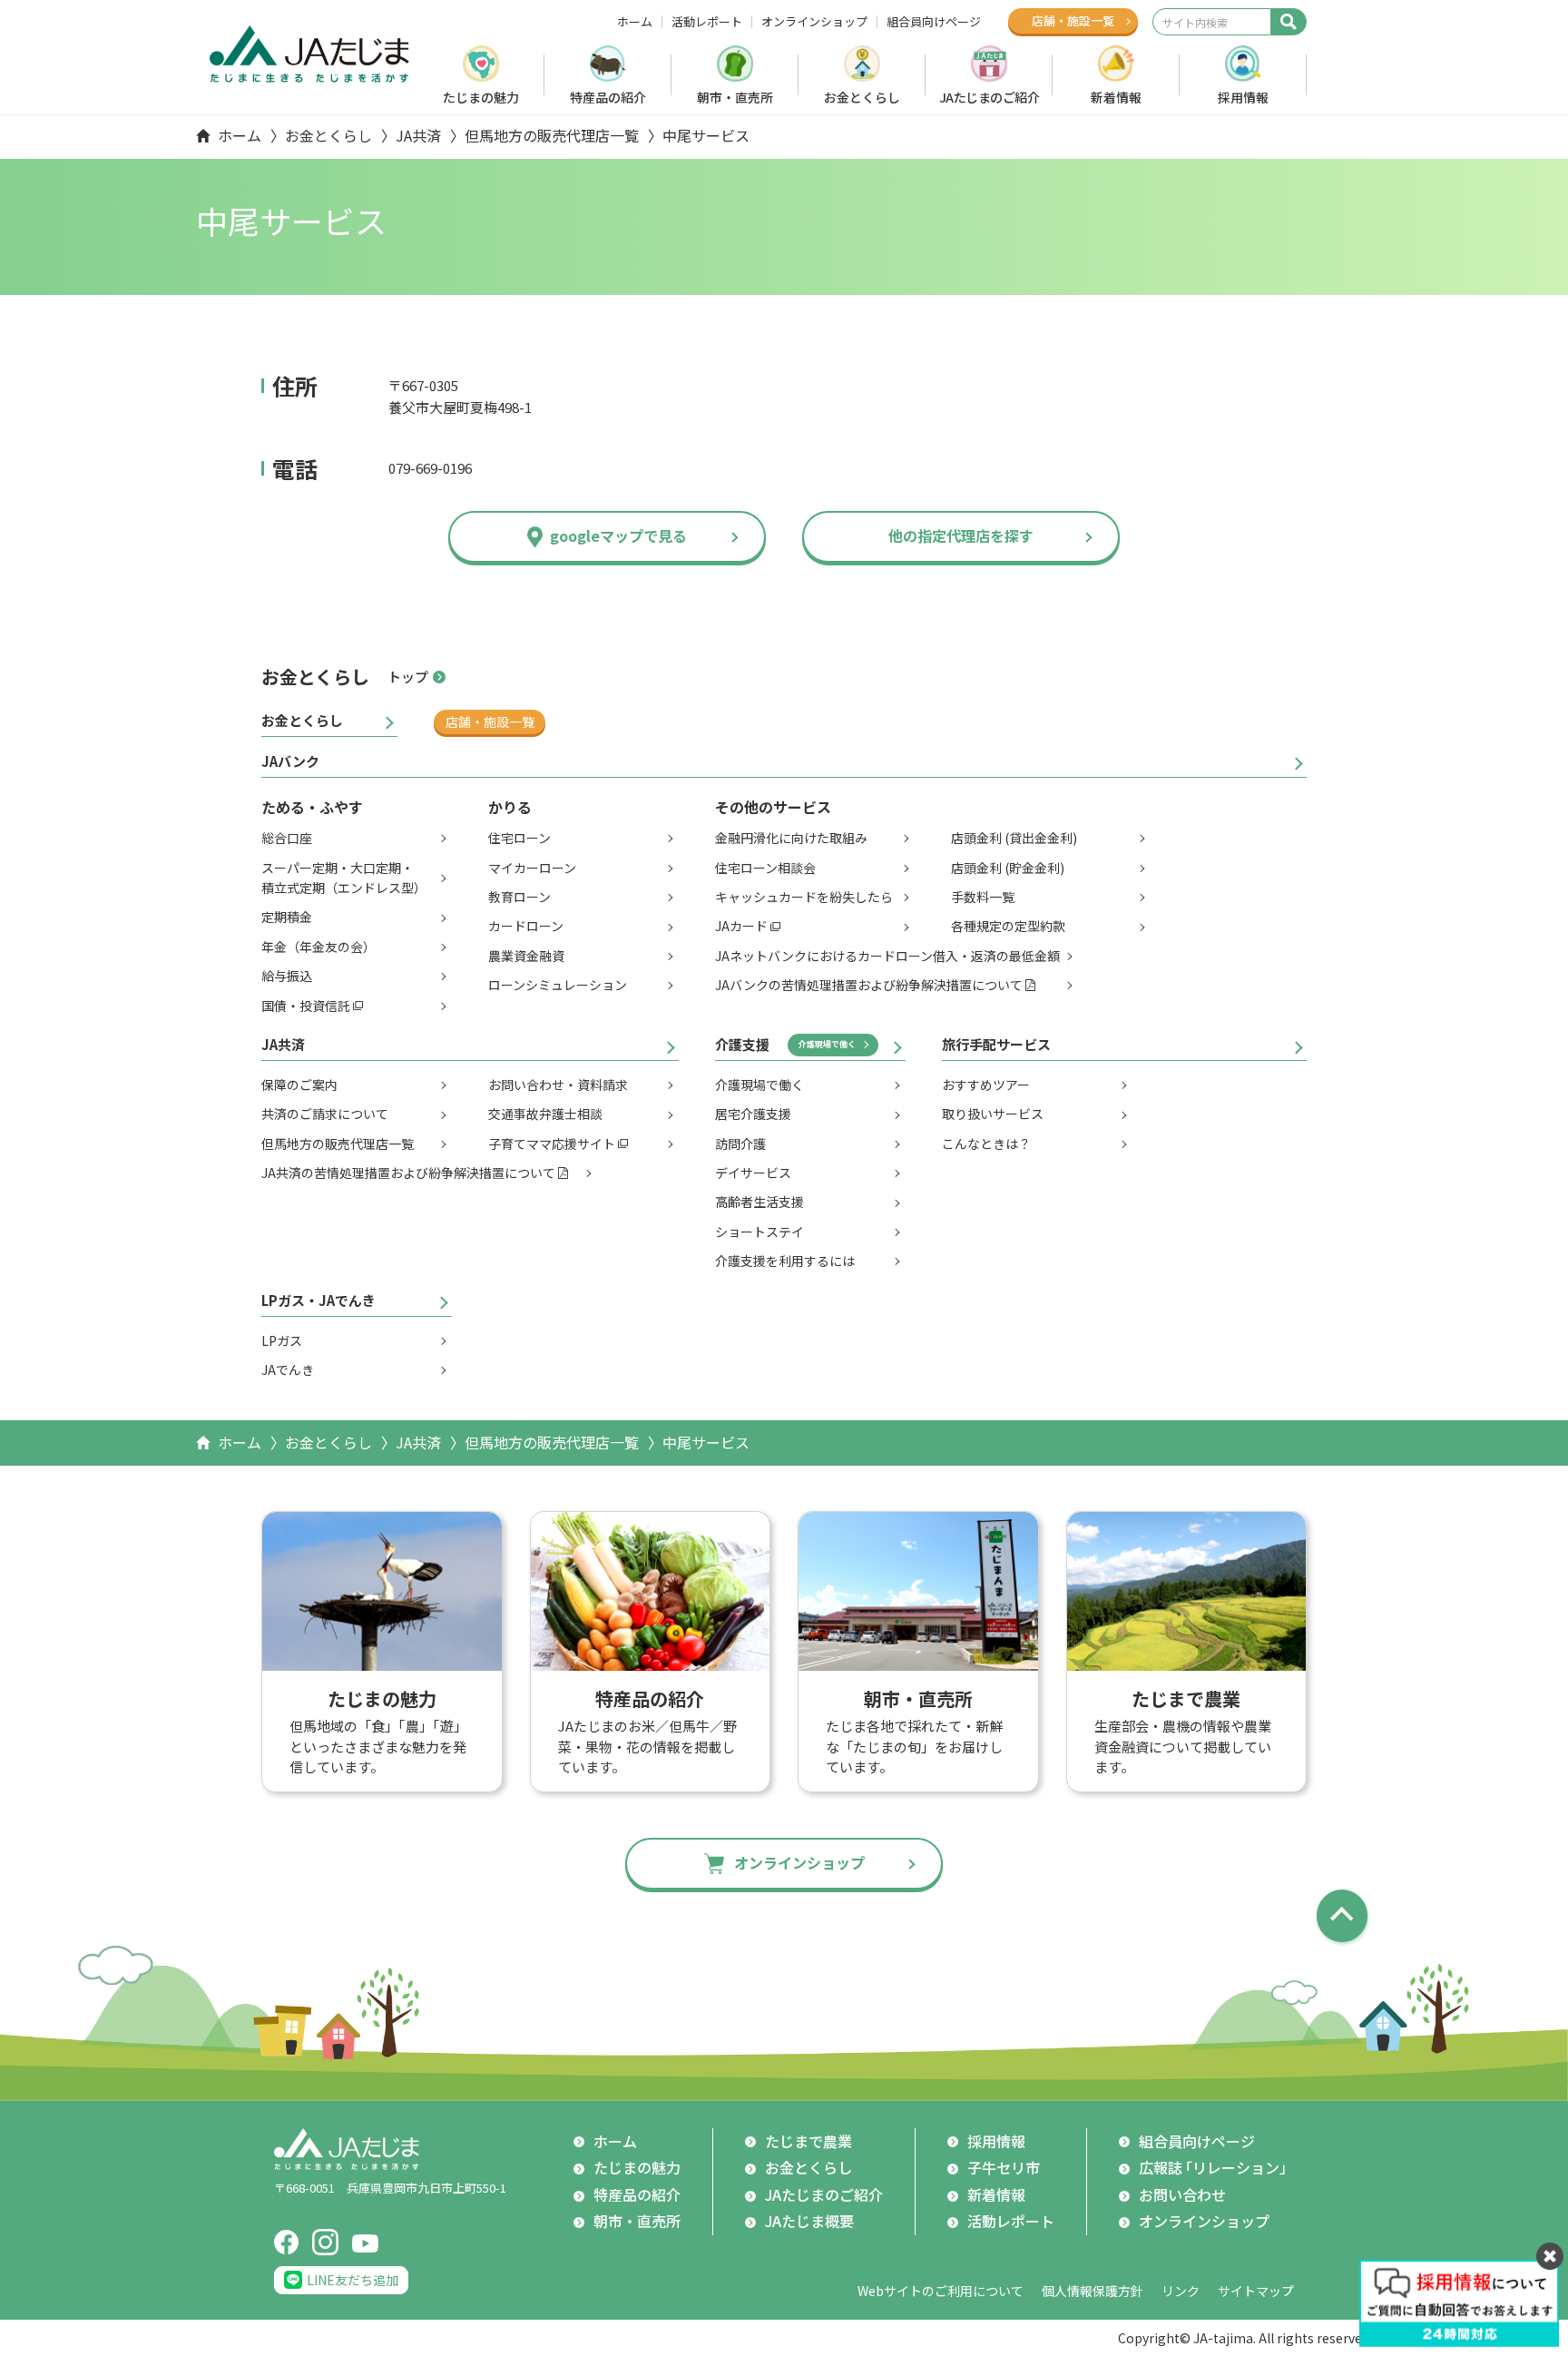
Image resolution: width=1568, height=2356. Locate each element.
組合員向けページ (934, 22)
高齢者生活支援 (759, 1202)
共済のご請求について (325, 1114)
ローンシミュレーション (558, 985)
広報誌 (1216, 2167)
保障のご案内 (299, 1085)
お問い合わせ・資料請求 (558, 1085)
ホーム (635, 22)
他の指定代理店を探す (961, 535)
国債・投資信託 (306, 1006)
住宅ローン (519, 838)
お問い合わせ (1182, 2194)
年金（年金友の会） (318, 947)
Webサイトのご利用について (941, 2291)
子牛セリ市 (1004, 2167)
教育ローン (519, 897)
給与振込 (287, 976)
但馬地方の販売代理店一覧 (552, 135)
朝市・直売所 (735, 97)
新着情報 (1116, 97)
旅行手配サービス (996, 1044)
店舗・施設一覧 (490, 722)
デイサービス (753, 1173)
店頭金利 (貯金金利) (1008, 868)
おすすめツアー (986, 1085)
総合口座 (287, 838)
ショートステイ (759, 1232)
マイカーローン (532, 868)
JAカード (741, 926)
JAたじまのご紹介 (990, 97)
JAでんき (288, 1369)
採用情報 (1243, 97)
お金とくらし (862, 97)
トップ (408, 677)
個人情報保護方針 (1093, 2291)
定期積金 (287, 917)
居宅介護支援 (753, 1114)
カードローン (526, 926)
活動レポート (707, 22)
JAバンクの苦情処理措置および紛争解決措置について (869, 985)
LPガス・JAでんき (318, 1300)
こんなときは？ (986, 1144)
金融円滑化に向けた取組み (791, 838)
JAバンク (290, 761)
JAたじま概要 (809, 2221)
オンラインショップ (814, 22)
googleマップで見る (618, 535)
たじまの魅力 (481, 97)
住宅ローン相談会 (765, 868)
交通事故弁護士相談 (545, 1114)
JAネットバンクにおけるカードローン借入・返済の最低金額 (887, 956)
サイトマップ (1256, 2291)
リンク (1181, 2291)
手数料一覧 (983, 897)
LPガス (282, 1340)
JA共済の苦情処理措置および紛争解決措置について (408, 1173)
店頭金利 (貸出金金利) (1014, 838)
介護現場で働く (827, 1044)
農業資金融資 (526, 956)
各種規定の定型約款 (1008, 926)
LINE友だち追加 (353, 2280)
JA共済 (418, 135)
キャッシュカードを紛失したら (804, 897)
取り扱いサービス (993, 1114)
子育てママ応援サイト (552, 1144)
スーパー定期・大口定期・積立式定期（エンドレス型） (344, 878)
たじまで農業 (808, 2141)
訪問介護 (740, 1144)
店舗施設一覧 (1073, 20)
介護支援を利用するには (785, 1261)
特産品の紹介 (608, 97)
